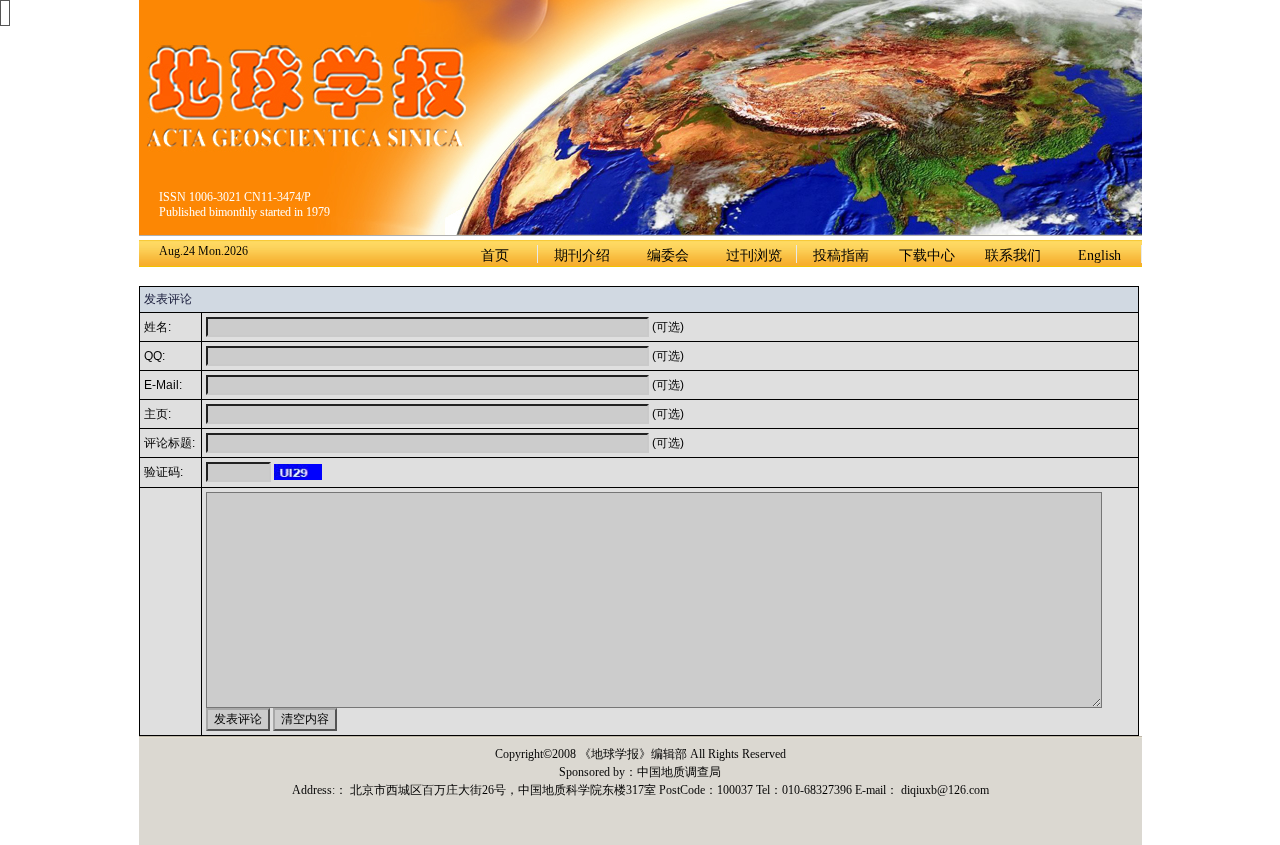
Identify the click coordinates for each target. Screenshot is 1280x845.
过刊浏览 (754, 255)
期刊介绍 (582, 255)
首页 (495, 255)
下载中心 (927, 255)
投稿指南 (841, 255)
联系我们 (1013, 255)
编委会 (668, 255)
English (1099, 255)
